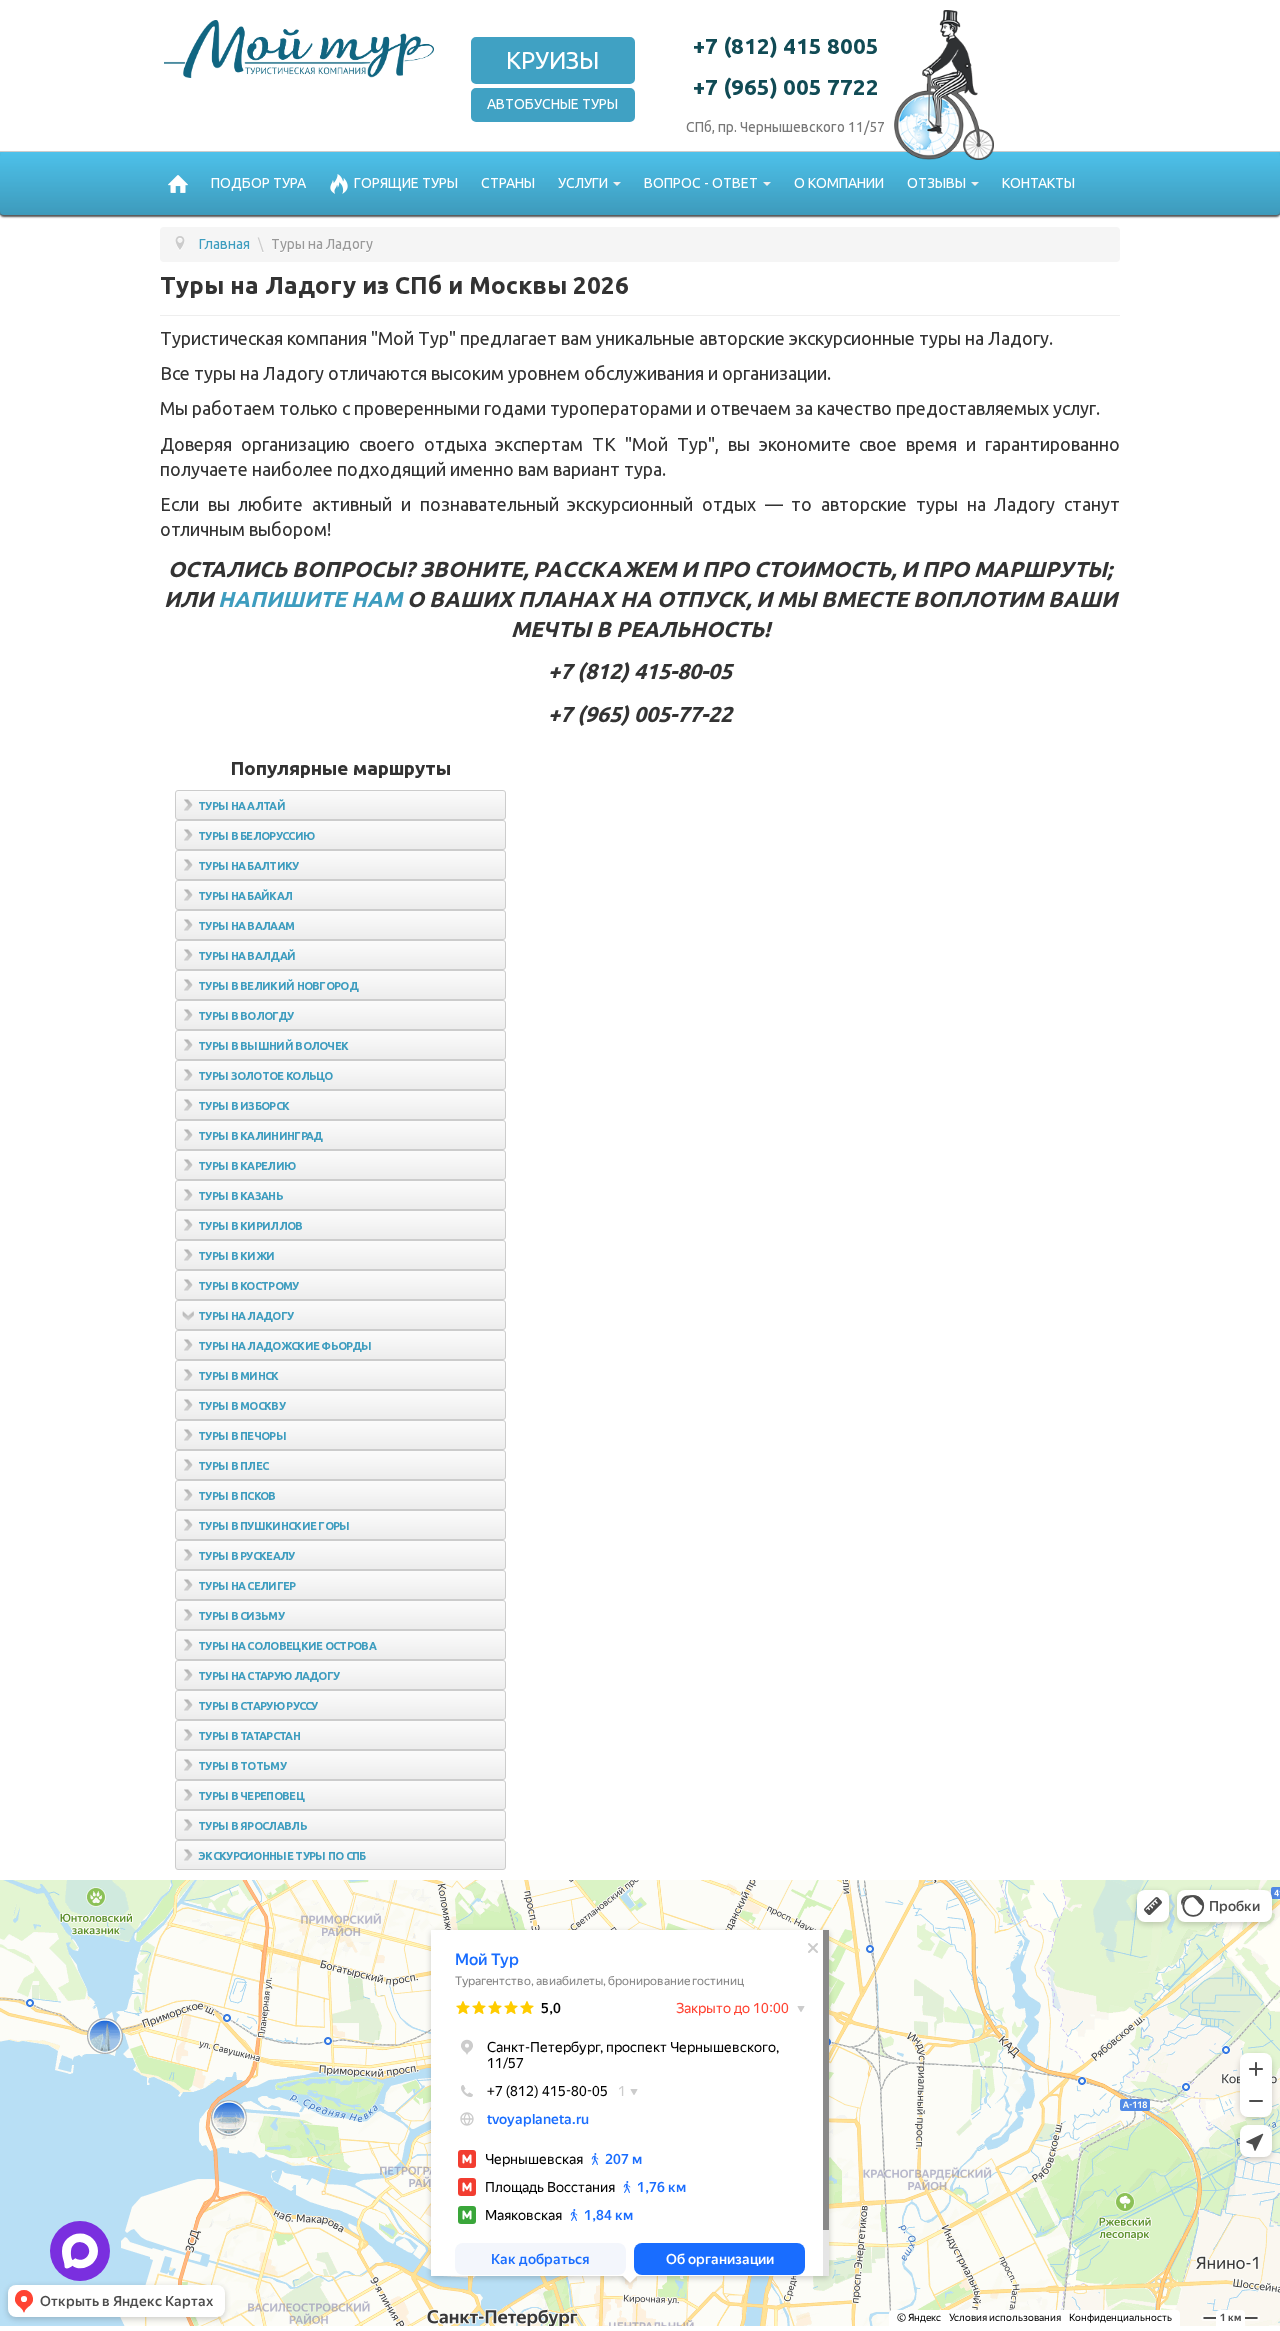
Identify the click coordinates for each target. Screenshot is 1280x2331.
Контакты (1038, 183)
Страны (508, 183)
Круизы (552, 60)
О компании (839, 183)
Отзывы (936, 183)
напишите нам (310, 599)
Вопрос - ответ (701, 183)
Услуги (583, 183)
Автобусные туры (552, 104)
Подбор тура (258, 183)
